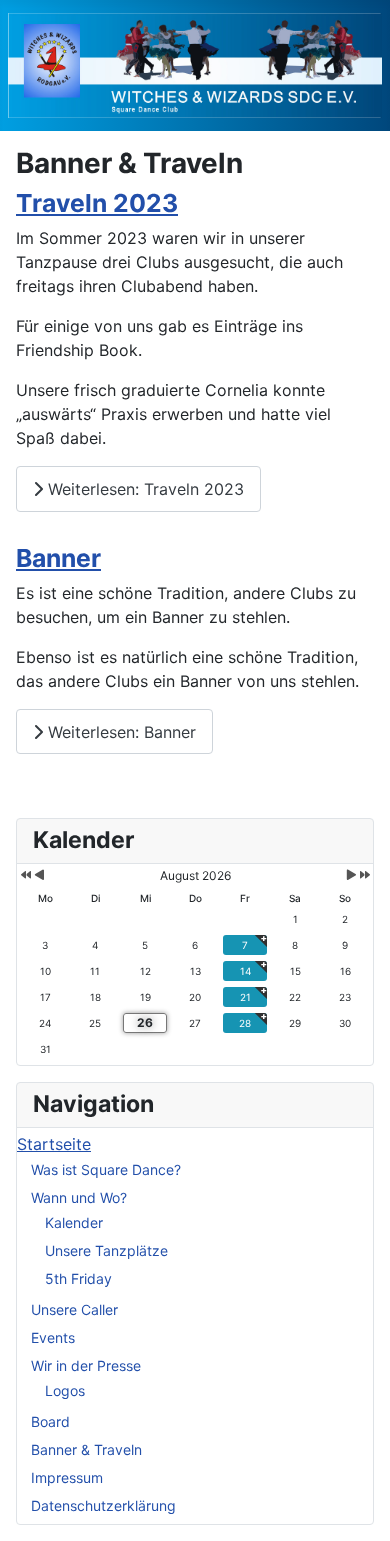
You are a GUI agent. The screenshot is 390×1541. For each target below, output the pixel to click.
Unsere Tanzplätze (106, 1250)
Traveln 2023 (97, 203)
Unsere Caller (74, 1309)
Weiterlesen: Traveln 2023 (143, 489)
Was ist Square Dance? (106, 1169)
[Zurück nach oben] (355, 1504)
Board (50, 1421)
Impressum (67, 1477)
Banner (58, 558)
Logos (65, 1390)
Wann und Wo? (79, 1197)
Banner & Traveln (86, 1449)
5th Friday (78, 1278)
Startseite (54, 1144)
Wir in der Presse (86, 1365)
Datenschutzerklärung (103, 1505)
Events (53, 1337)
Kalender (74, 1222)
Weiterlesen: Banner (119, 732)
